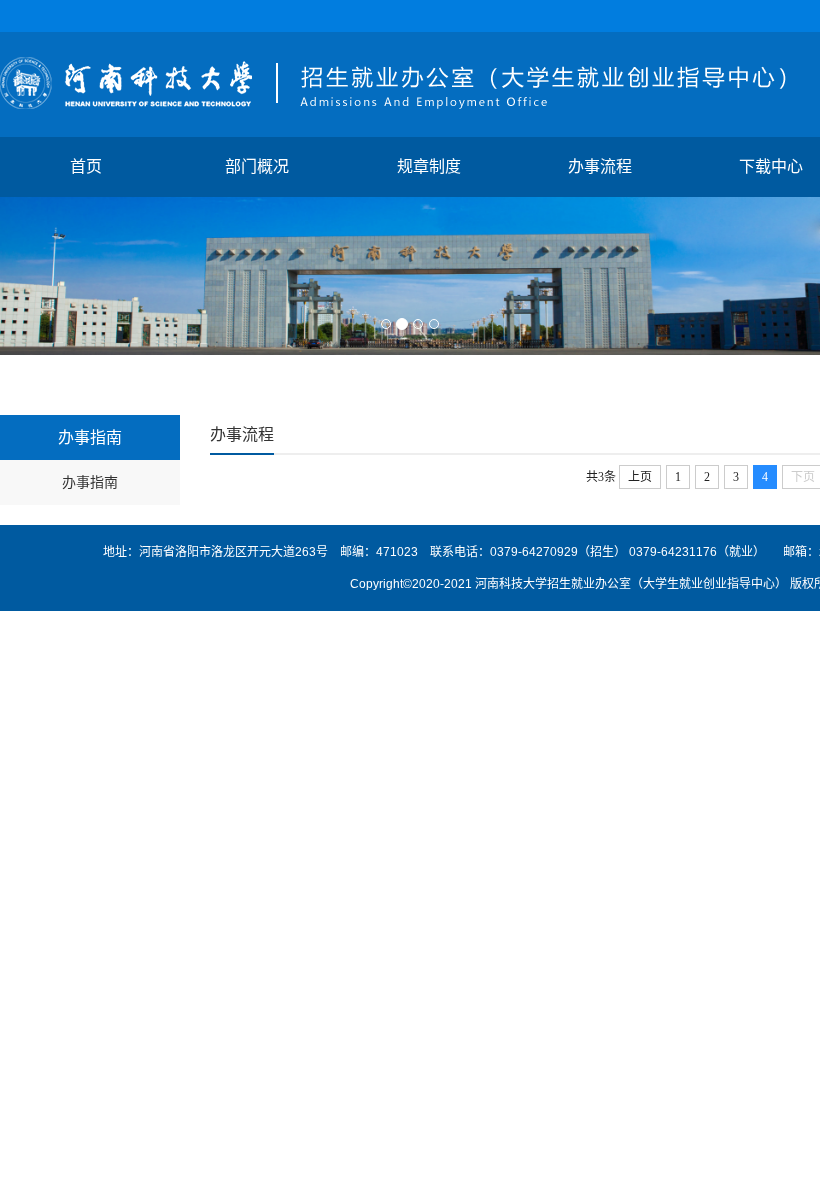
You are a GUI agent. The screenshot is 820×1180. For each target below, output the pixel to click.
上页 (640, 477)
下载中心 (771, 166)
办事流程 (600, 166)
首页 (86, 166)
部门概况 (257, 166)
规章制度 (429, 166)
